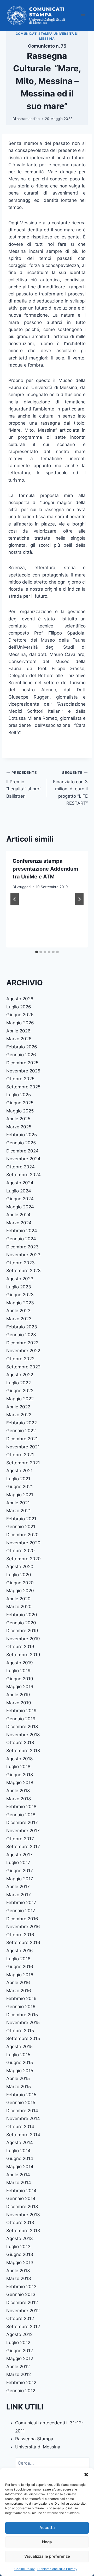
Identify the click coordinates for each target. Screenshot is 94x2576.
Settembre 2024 (23, 1175)
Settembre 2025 (23, 1087)
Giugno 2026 (20, 1015)
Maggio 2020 (20, 1591)
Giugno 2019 (20, 1679)
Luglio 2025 (19, 1095)
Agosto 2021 (19, 1471)
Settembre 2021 (23, 1463)
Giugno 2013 (20, 2254)
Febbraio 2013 (21, 2287)
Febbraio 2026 (22, 1047)
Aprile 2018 (18, 1791)
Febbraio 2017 (21, 1903)
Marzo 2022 (19, 1415)
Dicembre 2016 (22, 1919)
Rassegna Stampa (34, 2439)
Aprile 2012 (18, 2367)
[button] (86, 2475)
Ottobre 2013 (20, 2223)
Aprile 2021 (18, 1503)
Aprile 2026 (18, 1031)
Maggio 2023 (20, 1303)
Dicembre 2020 (22, 1535)
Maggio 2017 (20, 1879)
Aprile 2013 (18, 2271)
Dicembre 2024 (22, 1151)
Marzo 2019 (19, 1703)
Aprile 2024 (18, 1215)
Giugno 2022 (20, 1391)
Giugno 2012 (20, 2351)
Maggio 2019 (20, 1687)
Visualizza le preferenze (47, 2556)
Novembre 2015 (23, 2023)
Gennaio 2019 (21, 1719)
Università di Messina (38, 2447)
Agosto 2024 (20, 1183)
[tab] (37, 952)
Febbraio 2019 (21, 1711)
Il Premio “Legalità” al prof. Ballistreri (24, 784)
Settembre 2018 (23, 1751)
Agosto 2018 (19, 1759)
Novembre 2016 (23, 1927)
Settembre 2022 (23, 1367)
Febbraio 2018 (21, 1807)
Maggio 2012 (20, 2358)
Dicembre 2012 (22, 2303)
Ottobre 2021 (20, 1455)
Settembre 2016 (23, 1943)
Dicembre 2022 (22, 1343)
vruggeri (24, 887)
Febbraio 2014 (21, 2191)
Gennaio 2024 (21, 1239)
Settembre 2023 (23, 1271)
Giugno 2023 (20, 1295)
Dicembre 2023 (22, 1247)
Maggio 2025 (20, 1111)
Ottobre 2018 (20, 1743)
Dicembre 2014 (22, 2111)
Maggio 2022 (20, 1399)
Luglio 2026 (19, 1007)
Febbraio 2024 (22, 1231)
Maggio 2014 (20, 2167)
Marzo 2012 (19, 2374)
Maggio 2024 (20, 1207)
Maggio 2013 (20, 2263)
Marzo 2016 (19, 1991)
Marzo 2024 (19, 1223)
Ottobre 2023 (20, 1263)
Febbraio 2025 (22, 1135)
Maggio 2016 (20, 1975)
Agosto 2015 (19, 2047)
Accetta (47, 2528)
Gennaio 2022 (21, 1431)
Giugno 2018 (20, 1775)
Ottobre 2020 (20, 1551)
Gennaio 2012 (21, 2391)
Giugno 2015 (20, 2063)
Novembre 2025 (23, 1071)
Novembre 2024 (23, 1159)
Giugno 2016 (20, 1967)
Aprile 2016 (18, 1983)
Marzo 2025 (19, 1127)
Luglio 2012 (18, 2343)
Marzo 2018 (19, 1799)
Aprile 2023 (18, 1311)
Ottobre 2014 (20, 2127)
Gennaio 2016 (21, 2007)
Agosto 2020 (20, 1567)
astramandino (28, 119)
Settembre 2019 (23, 1655)
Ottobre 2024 (20, 1167)
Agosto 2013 (20, 2238)
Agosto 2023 (20, 1279)
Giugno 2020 (20, 1583)
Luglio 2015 (18, 2055)
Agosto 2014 (20, 2143)
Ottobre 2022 (20, 1359)
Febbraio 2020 (22, 1615)
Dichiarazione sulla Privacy (57, 2569)
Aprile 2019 (18, 1695)
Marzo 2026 (19, 1039)
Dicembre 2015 (22, 2015)
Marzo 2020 (19, 1607)
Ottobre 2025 (20, 1079)
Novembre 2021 (23, 1447)
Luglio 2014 (18, 2151)
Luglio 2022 (19, 1383)
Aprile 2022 (18, 1407)
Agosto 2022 (20, 1375)
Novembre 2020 (23, 1543)
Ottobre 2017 (20, 1839)
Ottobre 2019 (20, 1647)
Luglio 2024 (19, 1191)
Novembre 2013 (23, 2215)
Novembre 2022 (23, 1351)
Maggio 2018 (20, 1783)
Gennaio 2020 (21, 1623)
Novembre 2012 (23, 2311)
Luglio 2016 (18, 1959)
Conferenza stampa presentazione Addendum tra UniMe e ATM (45, 869)
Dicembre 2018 (22, 1727)
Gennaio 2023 (21, 1335)
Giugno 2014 (20, 2158)
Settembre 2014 (23, 2135)
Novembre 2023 (23, 1255)
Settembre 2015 (23, 2038)
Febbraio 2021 (21, 1519)
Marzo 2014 (19, 2183)
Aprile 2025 (18, 1119)
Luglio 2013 (18, 2247)
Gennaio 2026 (21, 1055)
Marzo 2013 (19, 2278)
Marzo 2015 (19, 2087)
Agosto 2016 (20, 1951)
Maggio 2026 (20, 1023)
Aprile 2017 (18, 1887)
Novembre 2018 (23, 1735)
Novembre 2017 (23, 1831)
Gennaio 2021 (21, 1527)
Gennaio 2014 (21, 2198)
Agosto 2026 (20, 999)
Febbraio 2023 (22, 1327)
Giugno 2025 (20, 1103)
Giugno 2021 (20, 1487)
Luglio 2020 (19, 1575)
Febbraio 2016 (21, 1998)
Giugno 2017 (20, 1871)
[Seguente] (79, 899)
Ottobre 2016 (20, 1935)
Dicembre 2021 (22, 1439)
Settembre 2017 (23, 1847)
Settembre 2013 (23, 2231)
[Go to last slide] (15, 899)
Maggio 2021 (20, 1495)
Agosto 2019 (20, 1663)
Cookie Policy (25, 2569)
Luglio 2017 (18, 1863)
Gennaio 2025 (21, 1143)
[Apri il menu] (83, 16)
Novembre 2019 (23, 1639)
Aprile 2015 (18, 2078)
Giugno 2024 (20, 1199)
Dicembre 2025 (22, 1063)
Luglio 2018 (18, 1767)
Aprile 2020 (18, 1599)
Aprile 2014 (18, 2175)
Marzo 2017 (19, 1895)
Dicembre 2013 (22, 2207)
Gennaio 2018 (21, 1815)
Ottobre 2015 (20, 2031)
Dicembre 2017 (22, 1823)
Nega (47, 2542)
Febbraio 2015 (21, 2095)
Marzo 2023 (19, 1319)
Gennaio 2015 (21, 2103)
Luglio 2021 (18, 1479)
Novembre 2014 (23, 2118)
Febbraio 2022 (22, 1423)
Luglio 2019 (18, 1671)
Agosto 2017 (19, 1855)
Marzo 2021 (19, 1511)
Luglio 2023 (19, 1287)
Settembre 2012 (23, 2327)
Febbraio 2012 (21, 2383)
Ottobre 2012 (20, 2318)
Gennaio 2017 (21, 1911)
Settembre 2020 (23, 1559)
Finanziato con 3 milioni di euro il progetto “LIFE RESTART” (70, 788)
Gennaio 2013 (21, 2294)
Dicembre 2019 (22, 1631)
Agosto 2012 (19, 2334)
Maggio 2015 (20, 2071)
